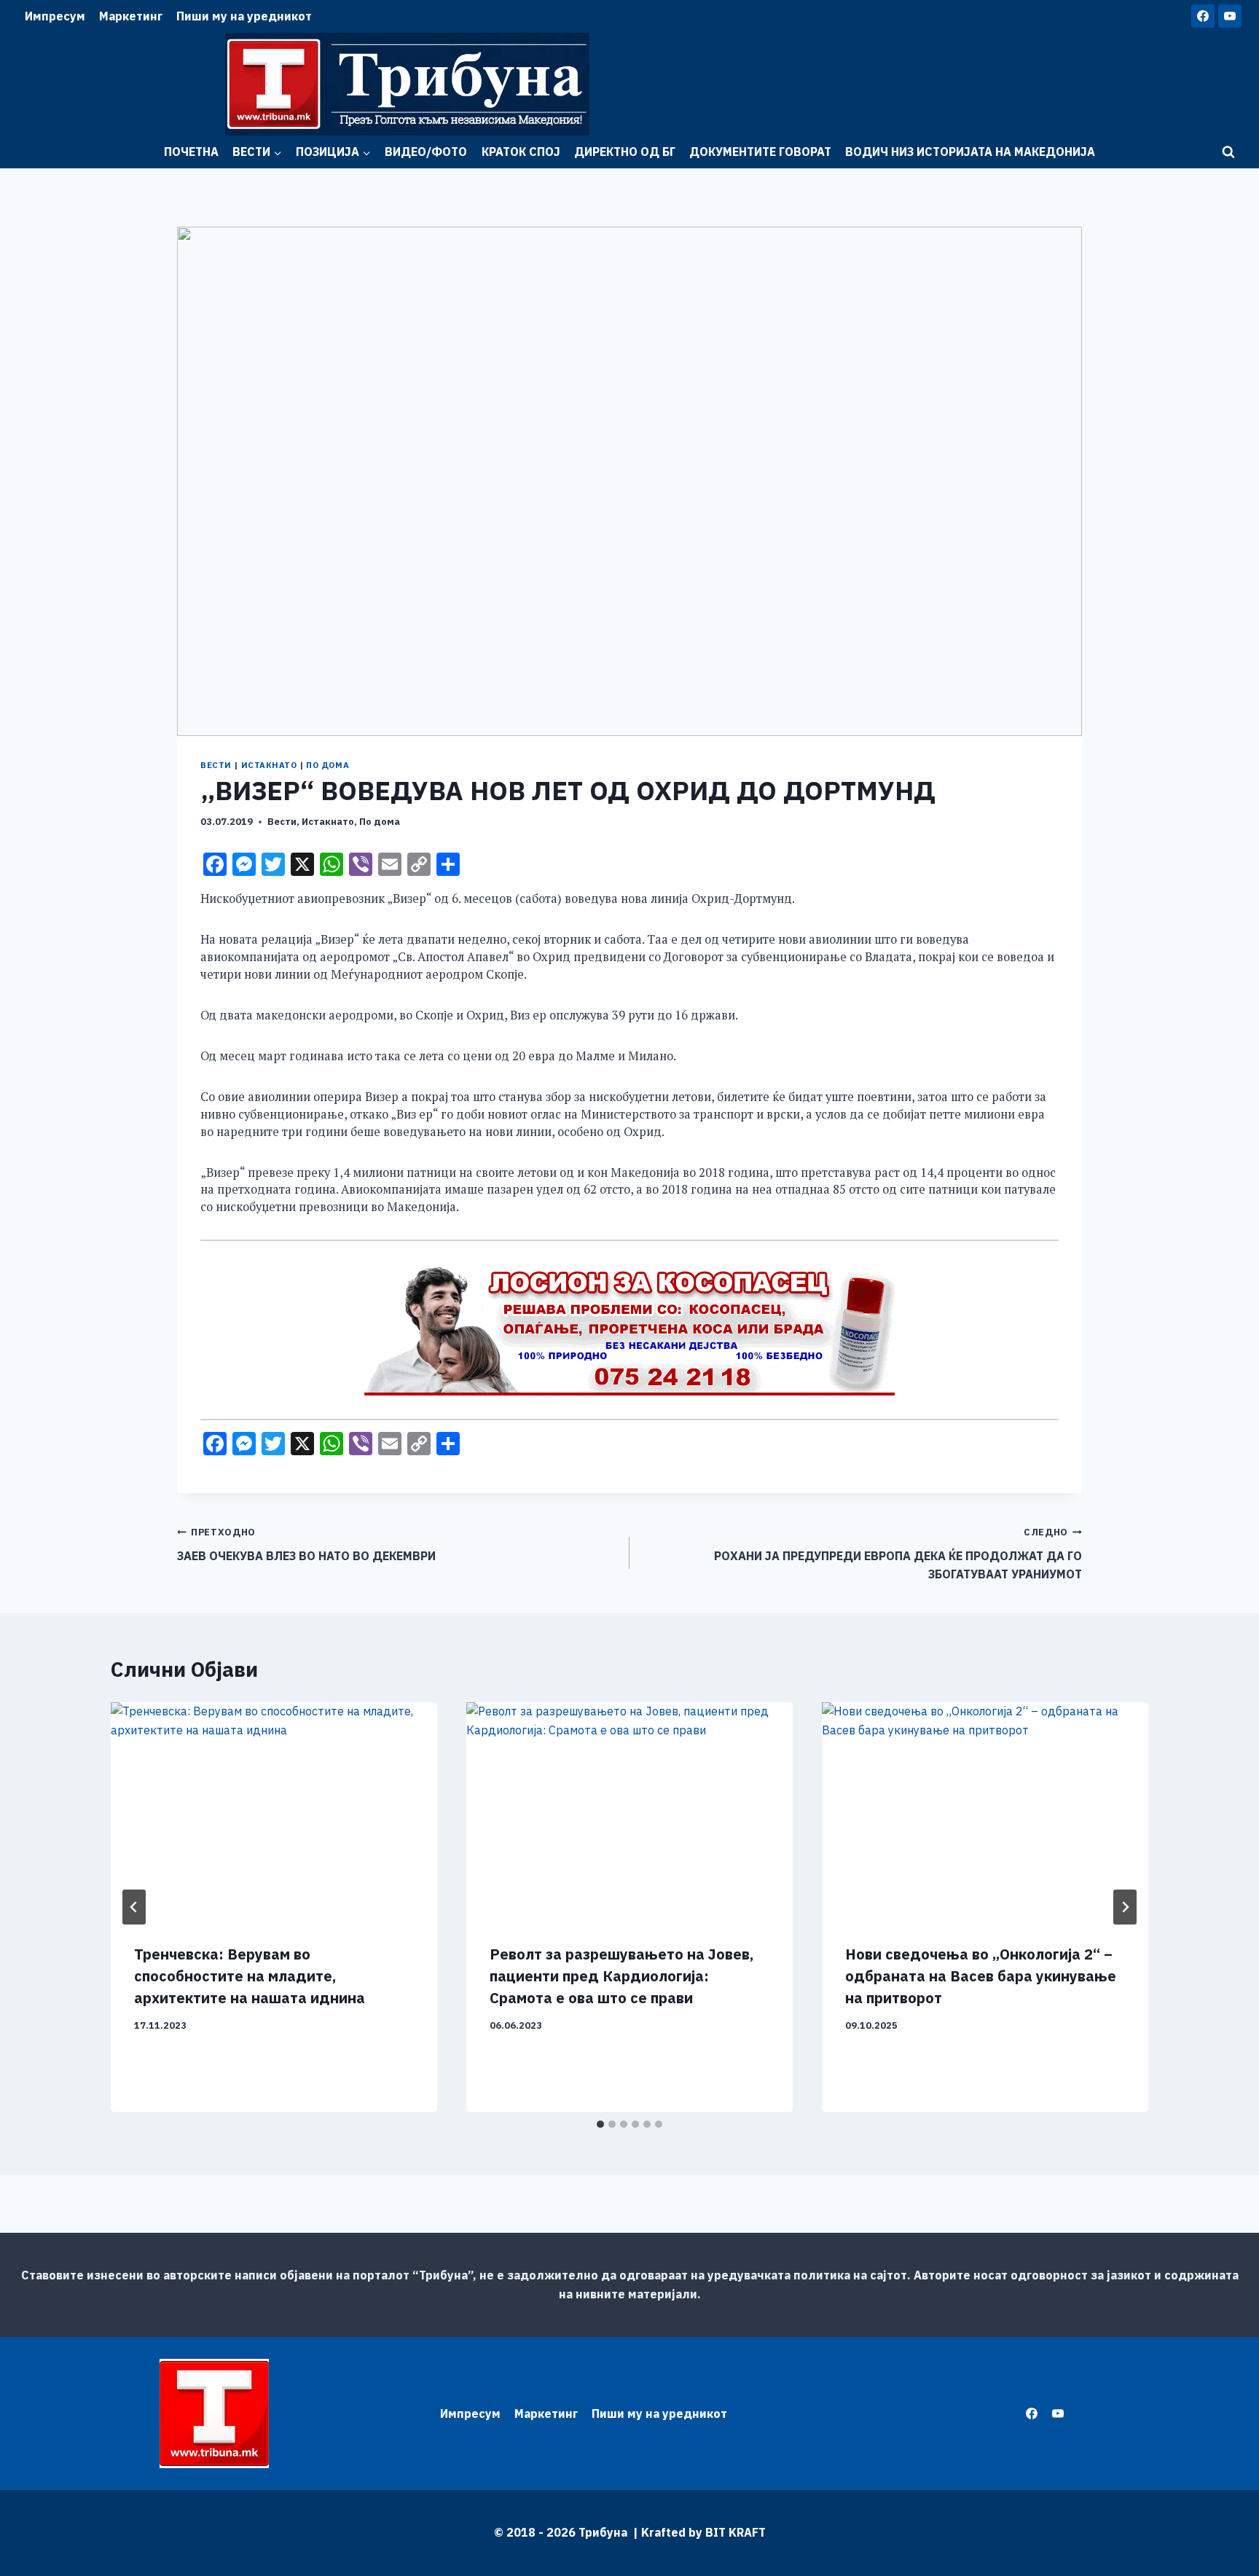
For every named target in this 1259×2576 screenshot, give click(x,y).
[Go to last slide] (134, 1907)
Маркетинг (131, 16)
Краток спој (521, 152)
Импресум (55, 16)
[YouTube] (1230, 16)
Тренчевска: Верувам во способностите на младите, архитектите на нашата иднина (250, 1976)
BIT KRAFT (736, 2532)
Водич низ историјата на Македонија (970, 152)
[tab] (600, 2124)
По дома (328, 765)
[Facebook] (1203, 16)
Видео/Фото (426, 152)
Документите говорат (760, 152)
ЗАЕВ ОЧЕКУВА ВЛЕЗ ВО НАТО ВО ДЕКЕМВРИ (306, 1545)
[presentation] (274, 1811)
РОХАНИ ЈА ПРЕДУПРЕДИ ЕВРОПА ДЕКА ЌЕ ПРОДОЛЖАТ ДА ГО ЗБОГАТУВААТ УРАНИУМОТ (898, 1554)
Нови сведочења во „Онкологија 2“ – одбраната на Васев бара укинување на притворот (981, 1976)
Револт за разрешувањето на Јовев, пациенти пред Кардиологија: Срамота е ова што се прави (621, 1976)
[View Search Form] (1228, 152)
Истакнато (269, 765)
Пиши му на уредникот (244, 16)
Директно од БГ (625, 152)
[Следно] (1125, 1907)
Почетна (191, 152)
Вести (216, 765)
